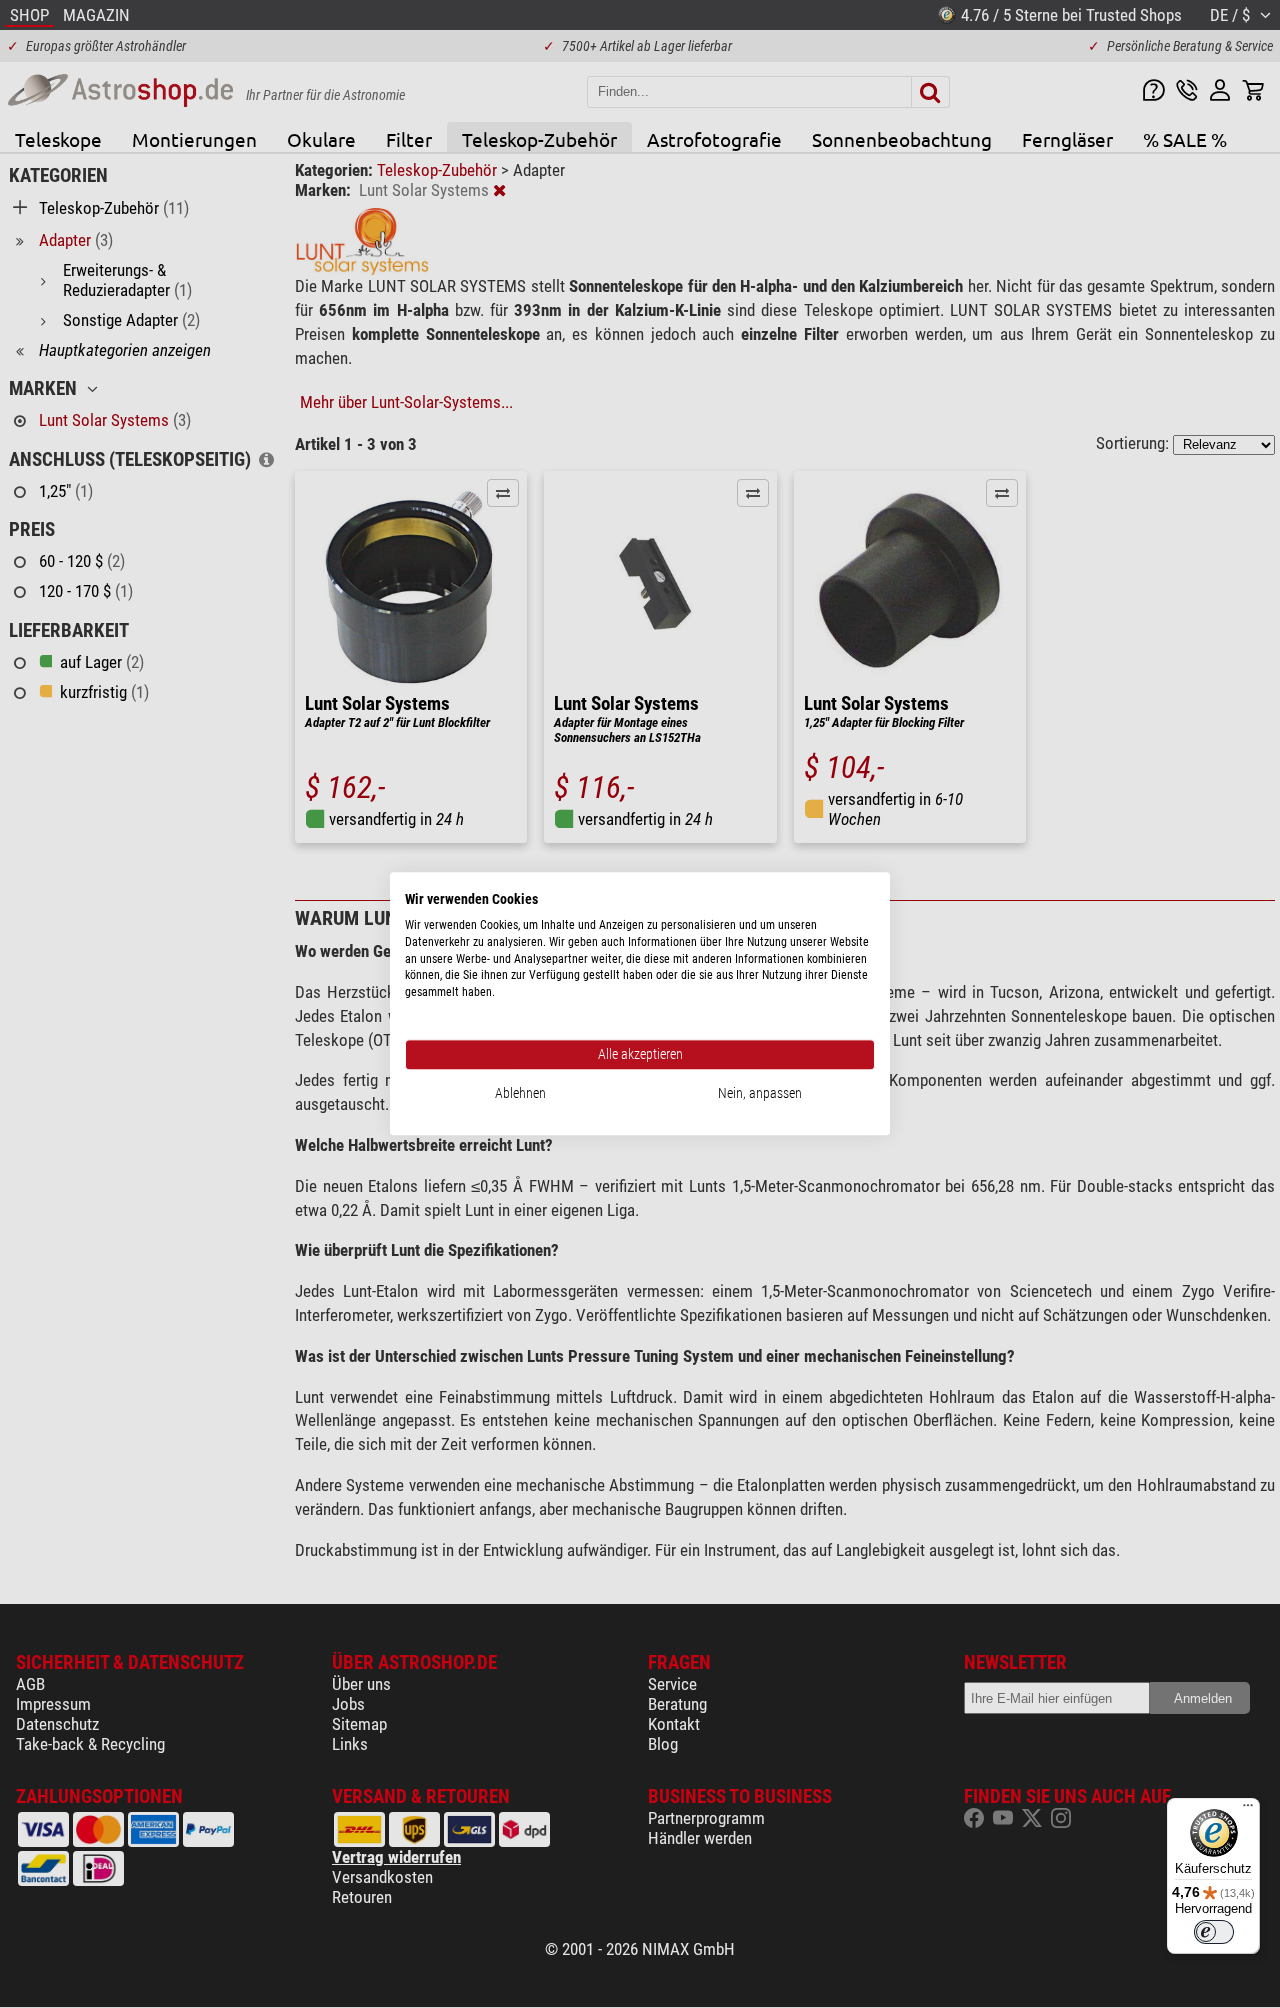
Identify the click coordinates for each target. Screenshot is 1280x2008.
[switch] (1214, 1932)
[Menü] (1248, 1810)
